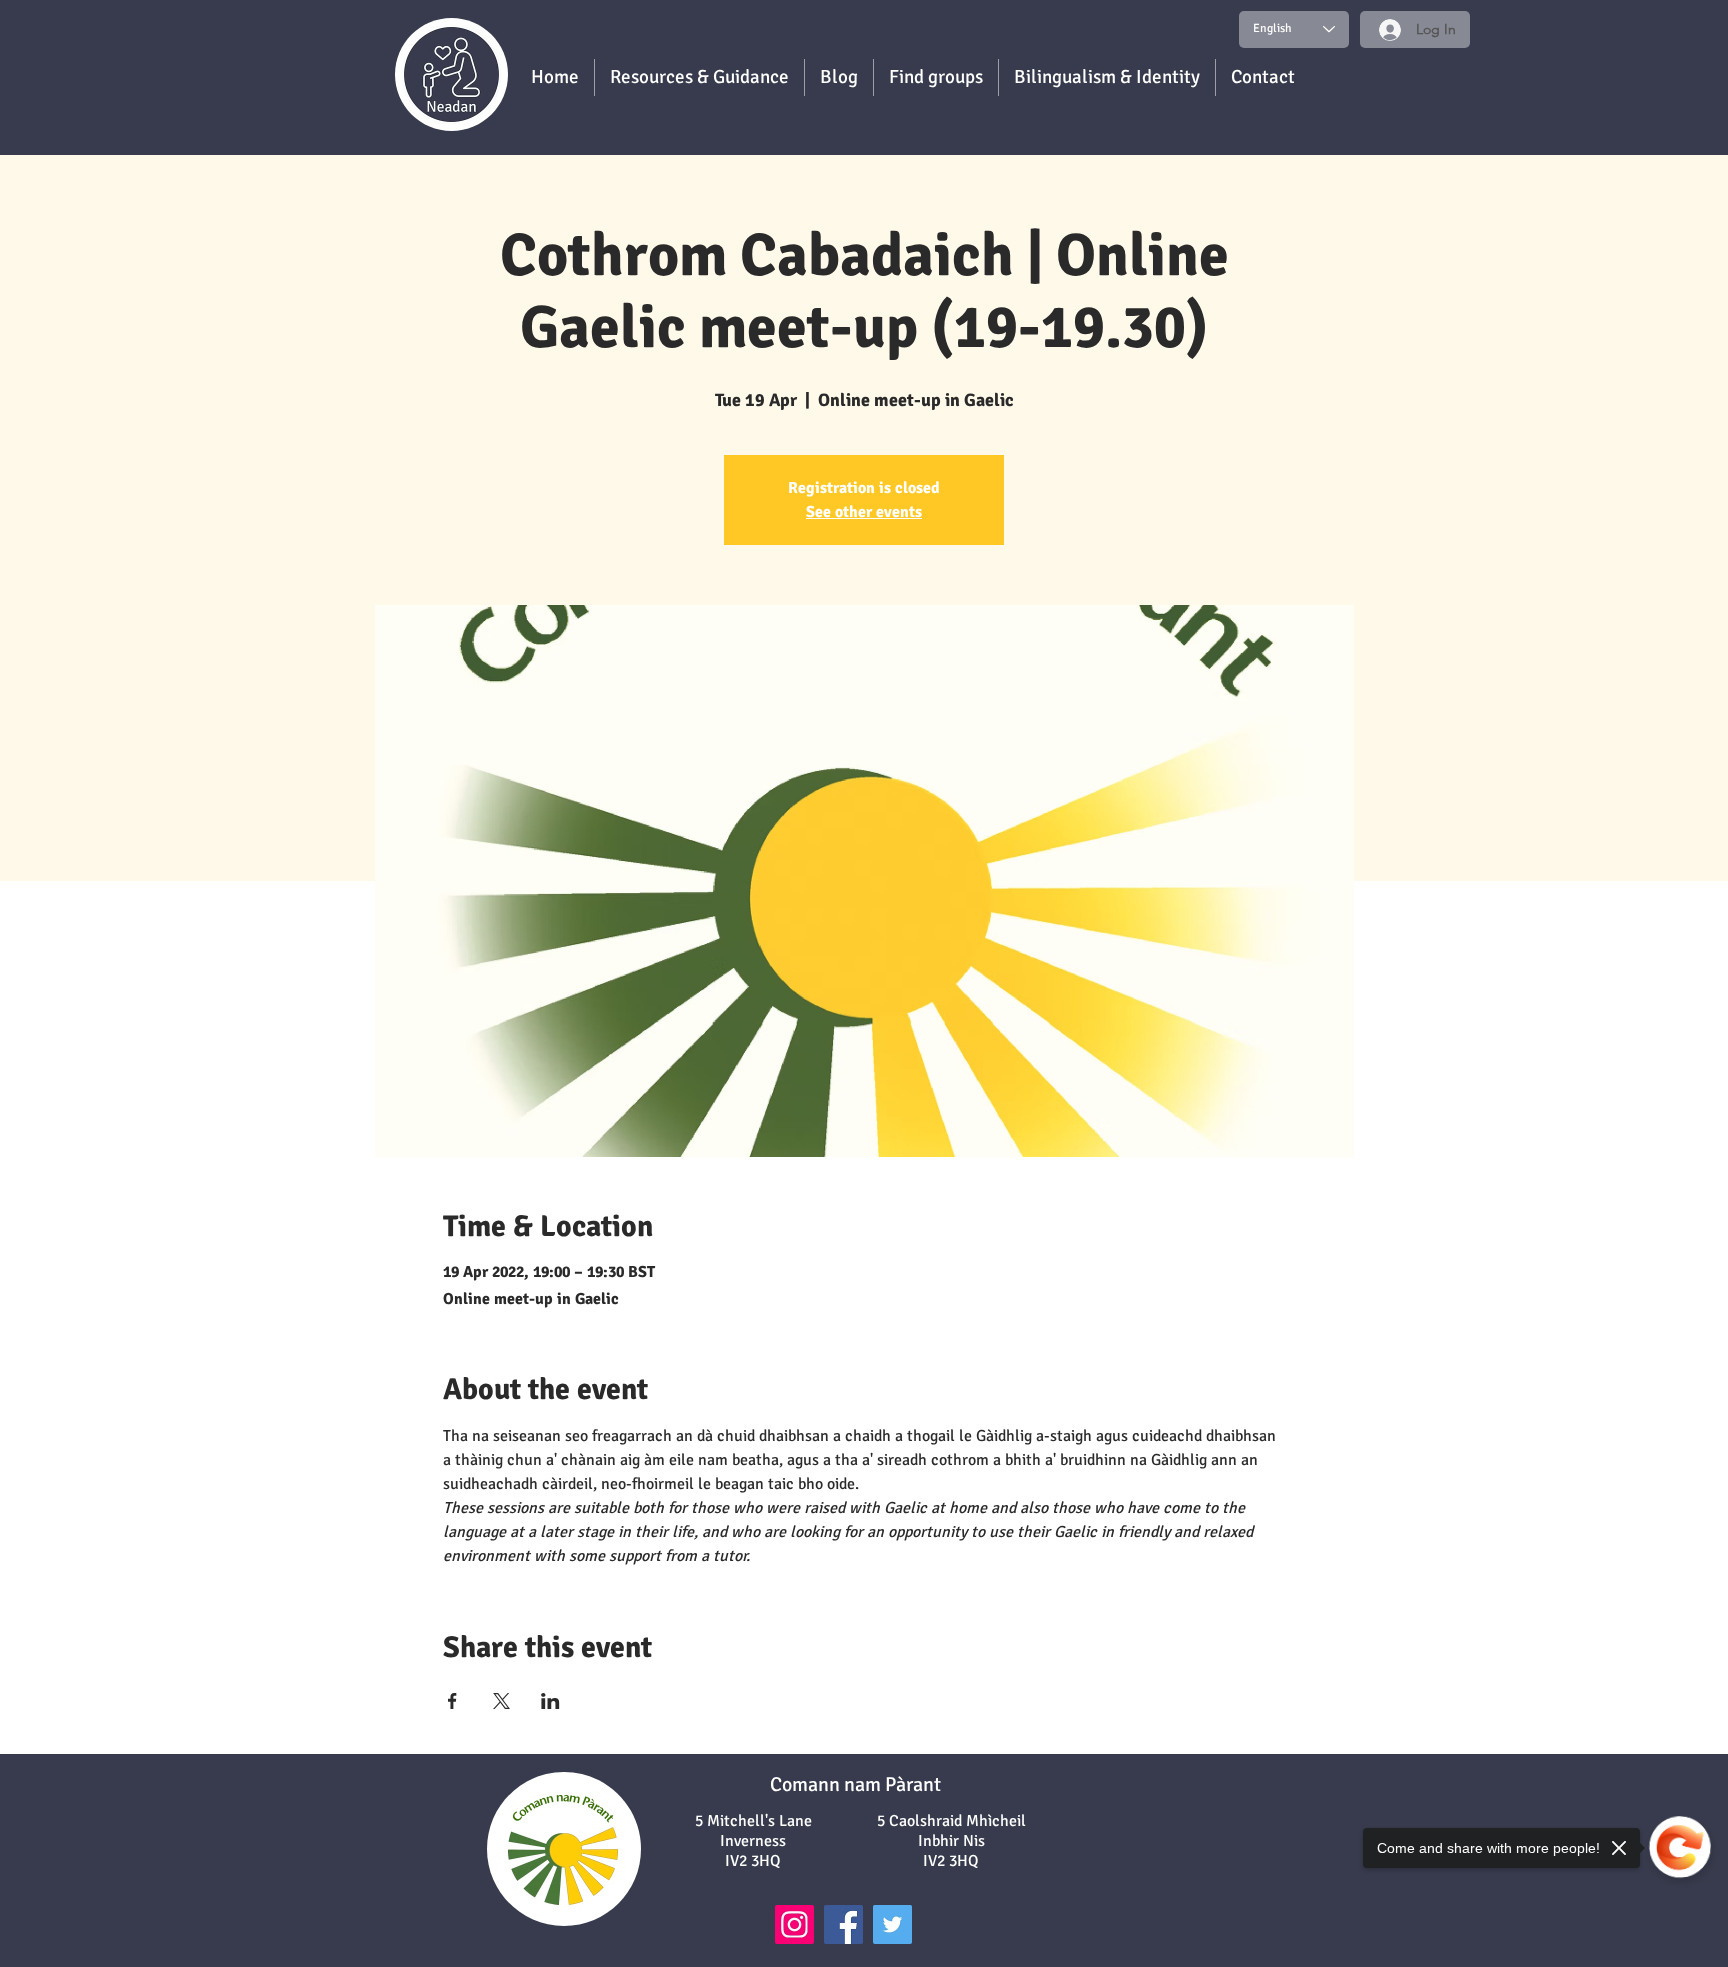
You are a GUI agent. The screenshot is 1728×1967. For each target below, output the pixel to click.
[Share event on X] (501, 1701)
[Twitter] (892, 1924)
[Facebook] (843, 1924)
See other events (864, 512)
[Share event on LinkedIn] (550, 1701)
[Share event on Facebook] (452, 1701)
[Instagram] (794, 1924)
